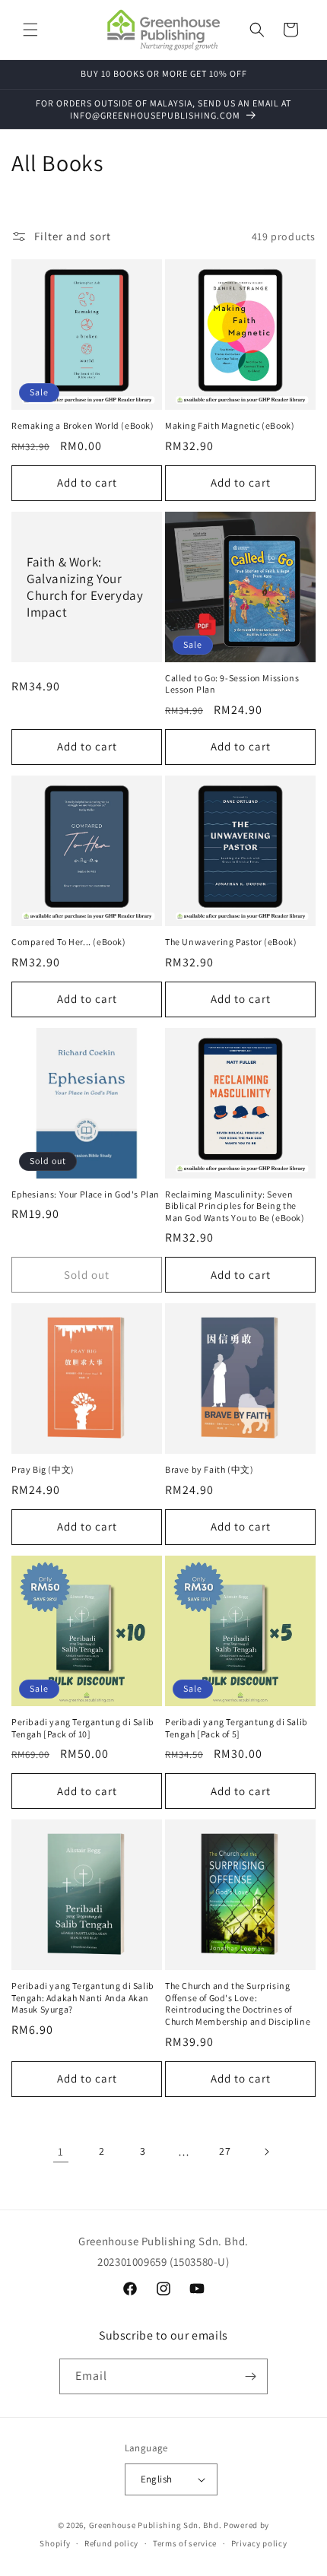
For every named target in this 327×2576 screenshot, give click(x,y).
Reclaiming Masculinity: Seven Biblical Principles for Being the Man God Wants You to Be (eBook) (235, 1206)
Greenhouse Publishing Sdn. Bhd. (156, 2525)
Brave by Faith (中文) (209, 1469)
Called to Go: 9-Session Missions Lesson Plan (232, 684)
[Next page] (266, 2152)
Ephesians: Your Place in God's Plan (86, 1194)
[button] (30, 30)
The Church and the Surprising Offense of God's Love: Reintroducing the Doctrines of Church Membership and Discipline (238, 2003)
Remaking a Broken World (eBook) (83, 425)
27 (225, 2151)
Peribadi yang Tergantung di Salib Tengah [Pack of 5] (237, 1728)
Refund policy (111, 2543)
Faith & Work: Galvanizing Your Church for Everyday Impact (85, 587)
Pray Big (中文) (43, 1469)
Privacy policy (259, 2543)
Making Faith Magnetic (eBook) (230, 425)
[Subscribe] (250, 2376)
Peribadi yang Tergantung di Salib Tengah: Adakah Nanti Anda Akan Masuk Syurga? (83, 1997)
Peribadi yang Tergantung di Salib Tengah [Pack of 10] (83, 1728)
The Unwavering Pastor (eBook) (231, 942)
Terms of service (185, 2543)
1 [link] (61, 2151)
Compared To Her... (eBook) (69, 942)
